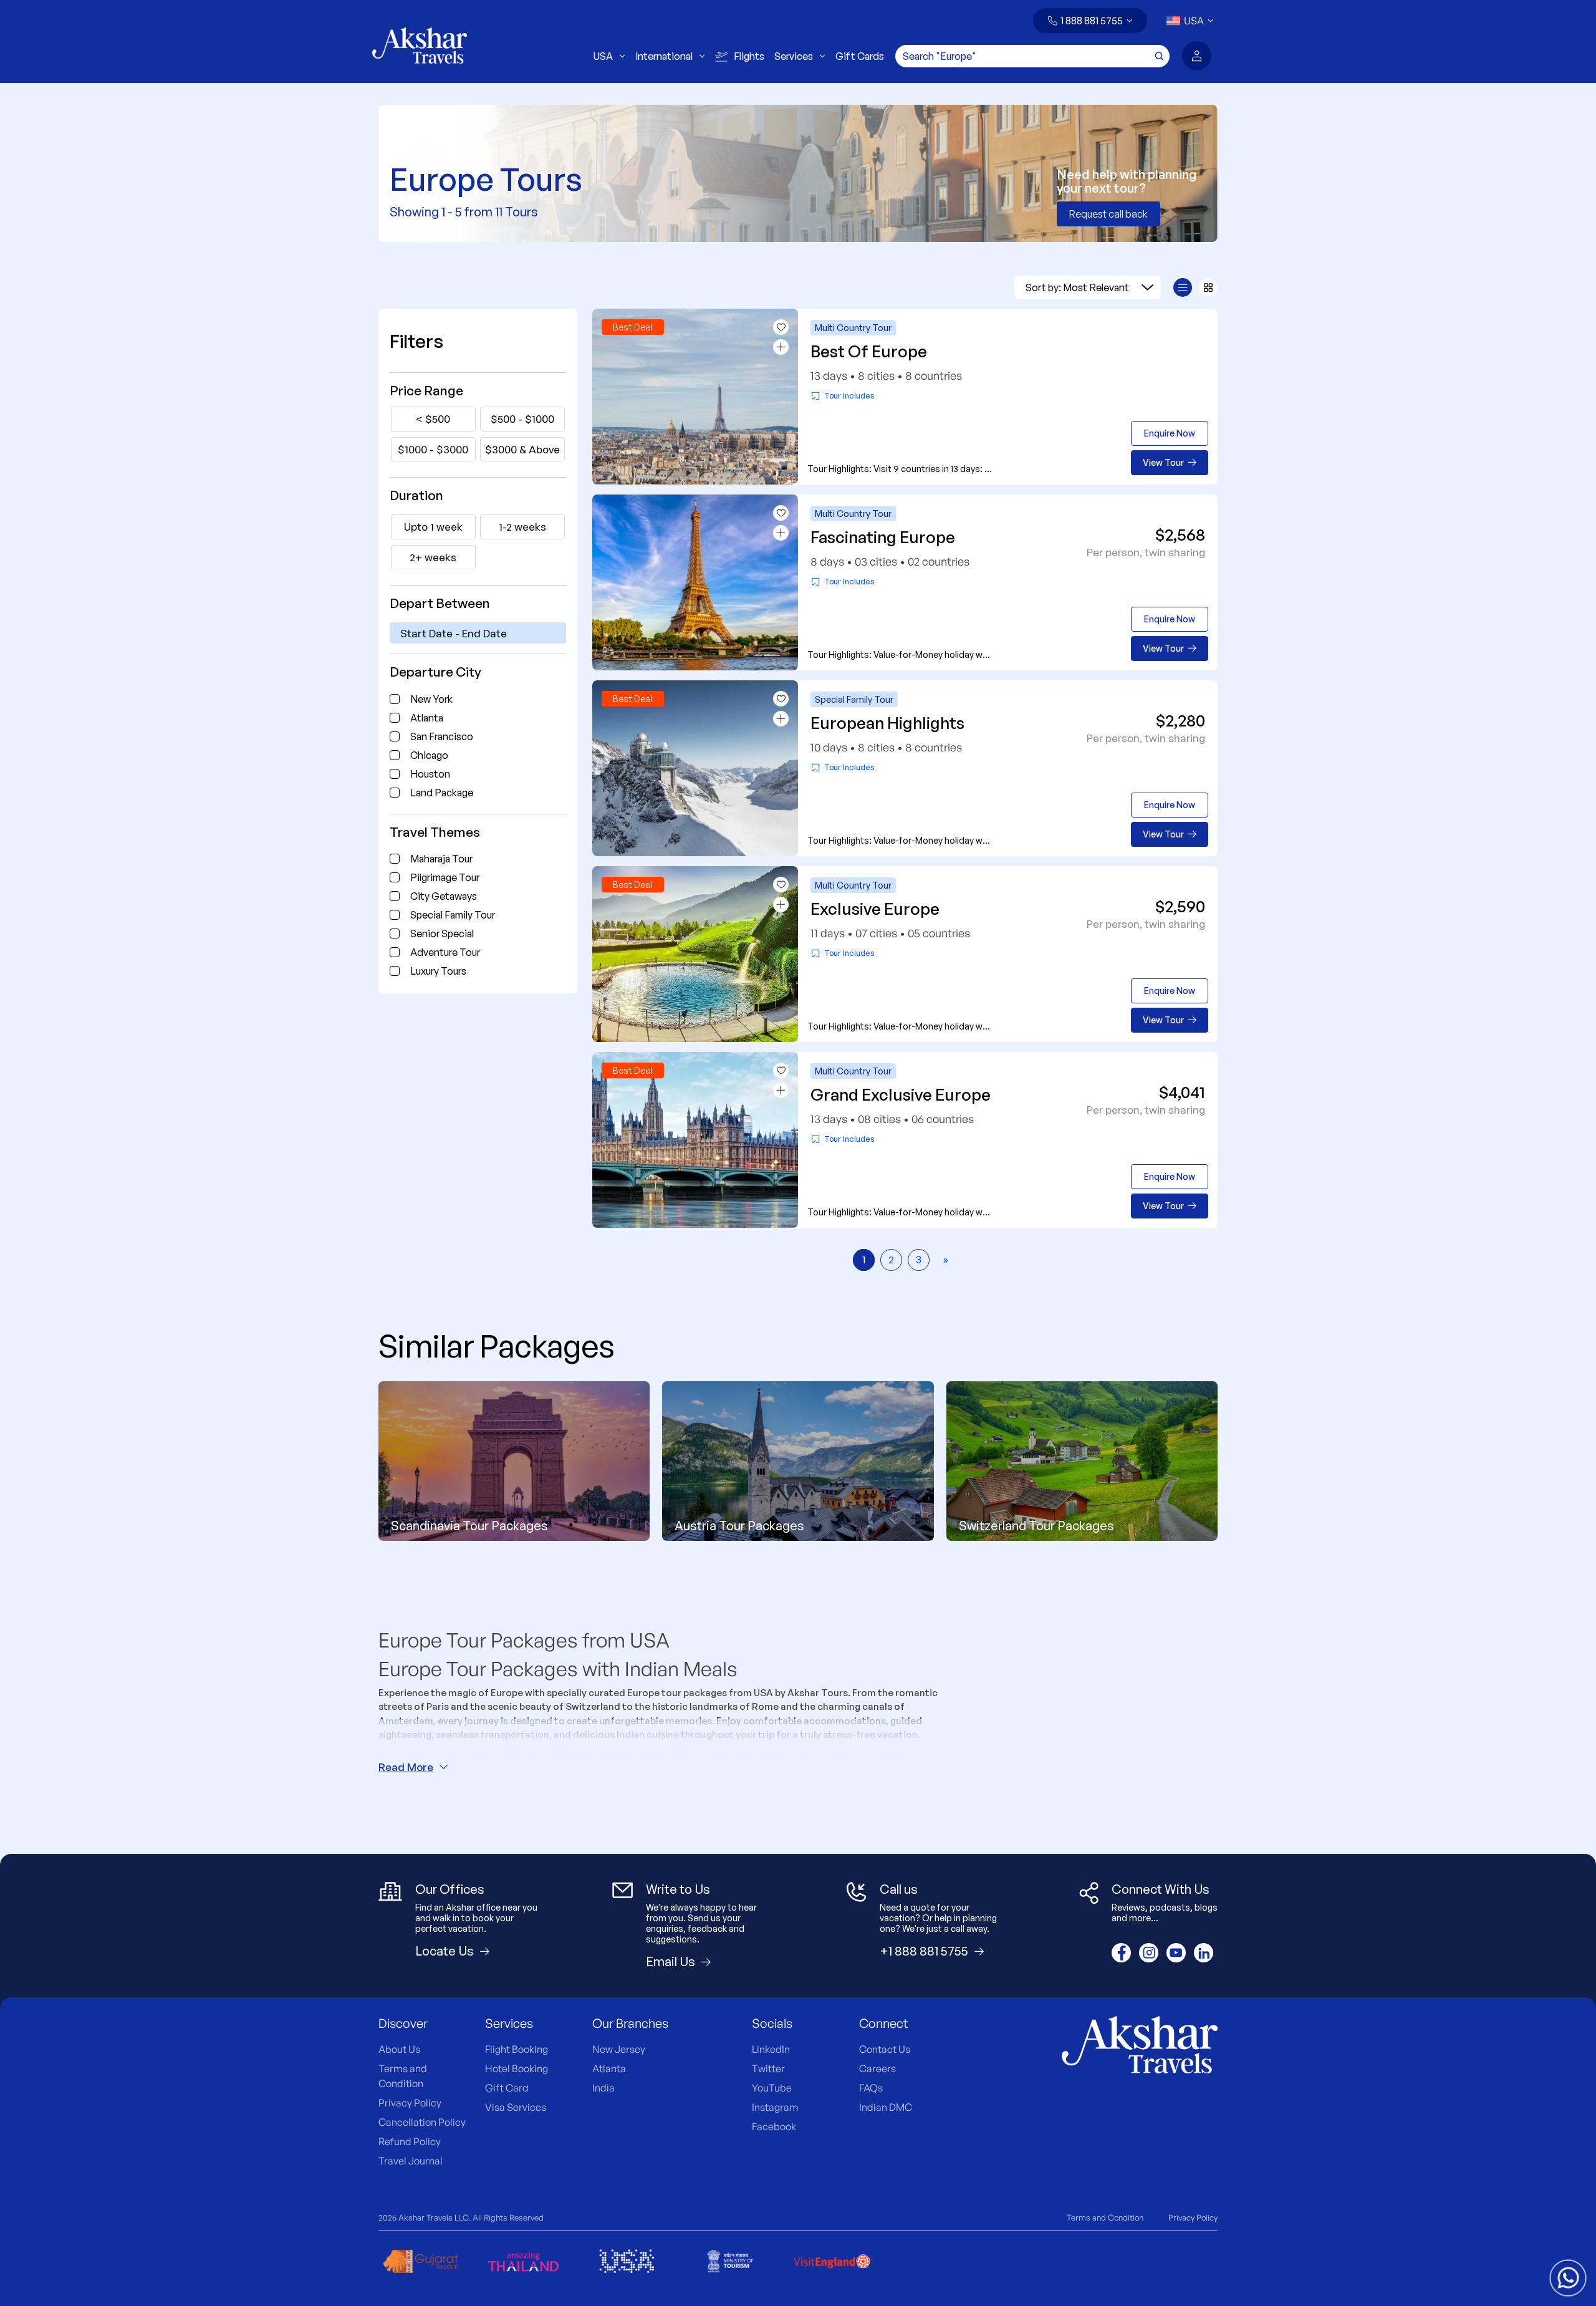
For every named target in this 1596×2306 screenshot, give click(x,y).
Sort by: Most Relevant (1077, 287)
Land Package (442, 793)
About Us (399, 2049)
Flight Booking (517, 2049)
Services (794, 56)
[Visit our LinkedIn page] (1204, 1953)
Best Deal (632, 327)
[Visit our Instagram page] (1149, 1953)
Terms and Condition (1105, 2217)
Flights (749, 56)
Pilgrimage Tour (445, 877)
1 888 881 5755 (1092, 21)
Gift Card (507, 2088)
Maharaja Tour (441, 859)
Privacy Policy (410, 2103)
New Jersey (619, 2049)
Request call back (1108, 214)
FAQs (871, 2088)
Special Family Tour (453, 915)
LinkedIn (771, 2049)
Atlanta (427, 718)
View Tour (1163, 462)
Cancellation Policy (422, 2122)
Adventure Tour (445, 952)
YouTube (772, 2088)
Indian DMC (886, 2107)
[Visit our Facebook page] (1121, 1953)
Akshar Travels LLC (434, 2217)
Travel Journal (411, 2161)
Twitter (768, 2068)
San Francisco (442, 736)
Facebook (774, 2126)
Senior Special (442, 933)
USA (603, 56)
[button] (1090, 21)
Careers (877, 2068)
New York (431, 699)
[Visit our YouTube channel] (1176, 1953)
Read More (406, 1767)
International (664, 56)
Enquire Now (1170, 433)
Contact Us (885, 2049)
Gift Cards (860, 56)
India (603, 2088)
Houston (430, 774)
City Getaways (444, 896)
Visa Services (516, 2107)
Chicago (429, 755)
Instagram (775, 2107)
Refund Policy (410, 2141)
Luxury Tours (438, 971)
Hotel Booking (517, 2068)
